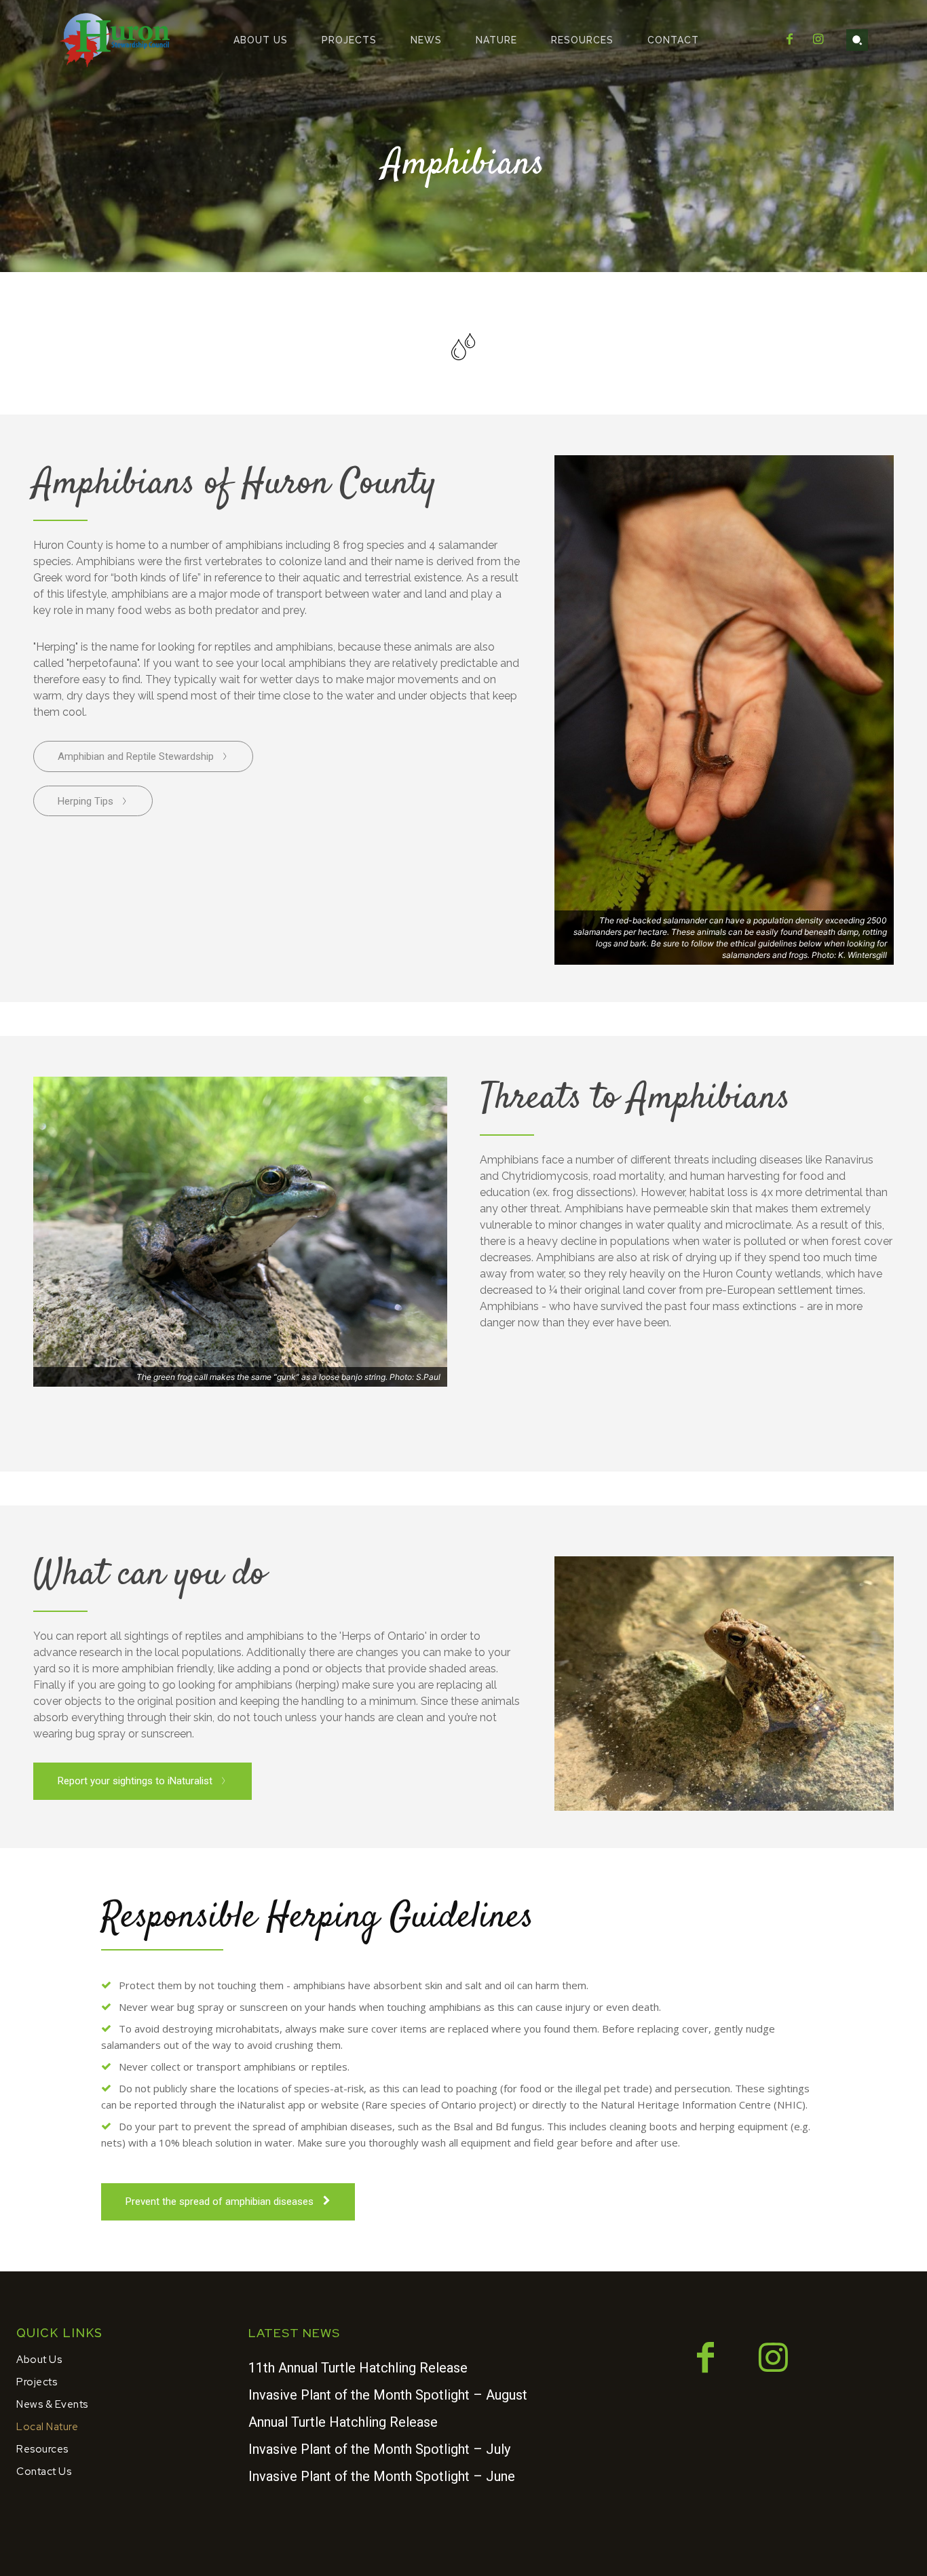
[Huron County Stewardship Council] (116, 40)
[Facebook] (789, 40)
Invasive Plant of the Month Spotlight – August (388, 2395)
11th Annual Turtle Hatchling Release (358, 2368)
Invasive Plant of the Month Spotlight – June (382, 2476)
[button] (857, 40)
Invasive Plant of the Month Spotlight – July (379, 2449)
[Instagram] (818, 40)
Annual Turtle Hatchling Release (343, 2422)
